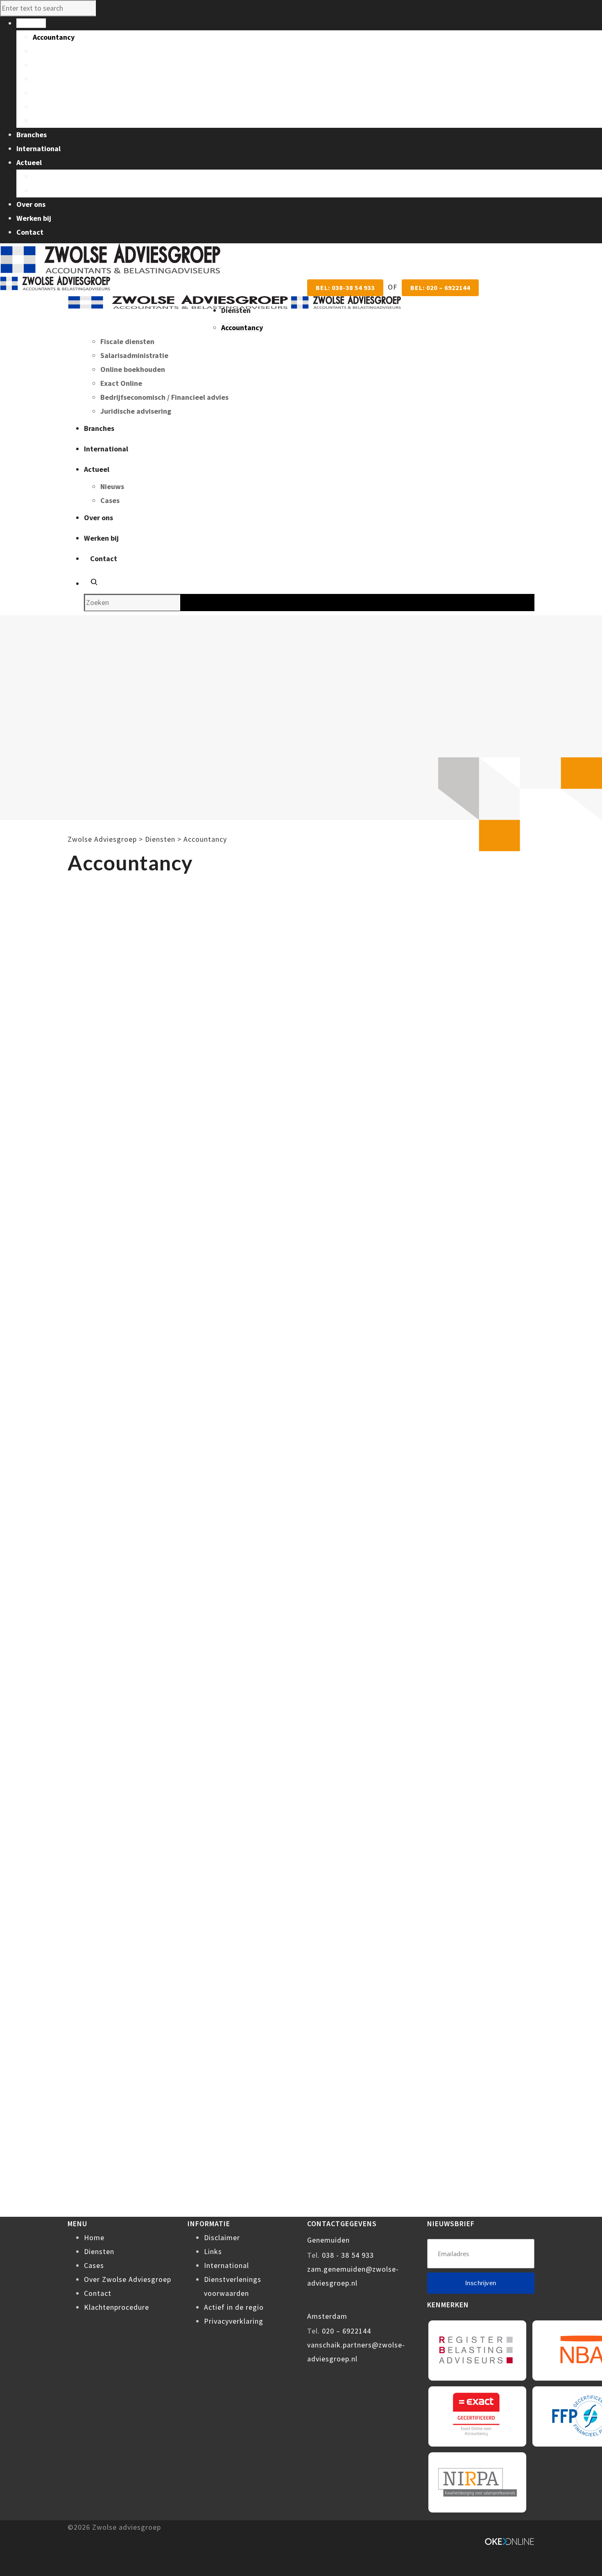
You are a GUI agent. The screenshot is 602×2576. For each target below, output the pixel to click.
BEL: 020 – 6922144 (440, 288)
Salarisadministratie (67, 65)
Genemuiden (328, 2240)
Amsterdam (327, 2316)
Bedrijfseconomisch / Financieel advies (97, 107)
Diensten (99, 2251)
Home (94, 2237)
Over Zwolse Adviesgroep (128, 2279)
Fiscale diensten (60, 51)
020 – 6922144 (346, 2331)
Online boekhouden (65, 79)
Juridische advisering (68, 121)
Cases (42, 190)
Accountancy (54, 37)
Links (213, 2251)
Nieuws (45, 176)
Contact (98, 2293)
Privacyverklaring (234, 2321)
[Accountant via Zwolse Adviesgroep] (234, 302)
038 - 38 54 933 (348, 2255)
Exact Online (54, 93)
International (226, 2265)
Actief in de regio (234, 2307)
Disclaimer (222, 2237)
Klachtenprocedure (117, 2307)
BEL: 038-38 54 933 (345, 288)
